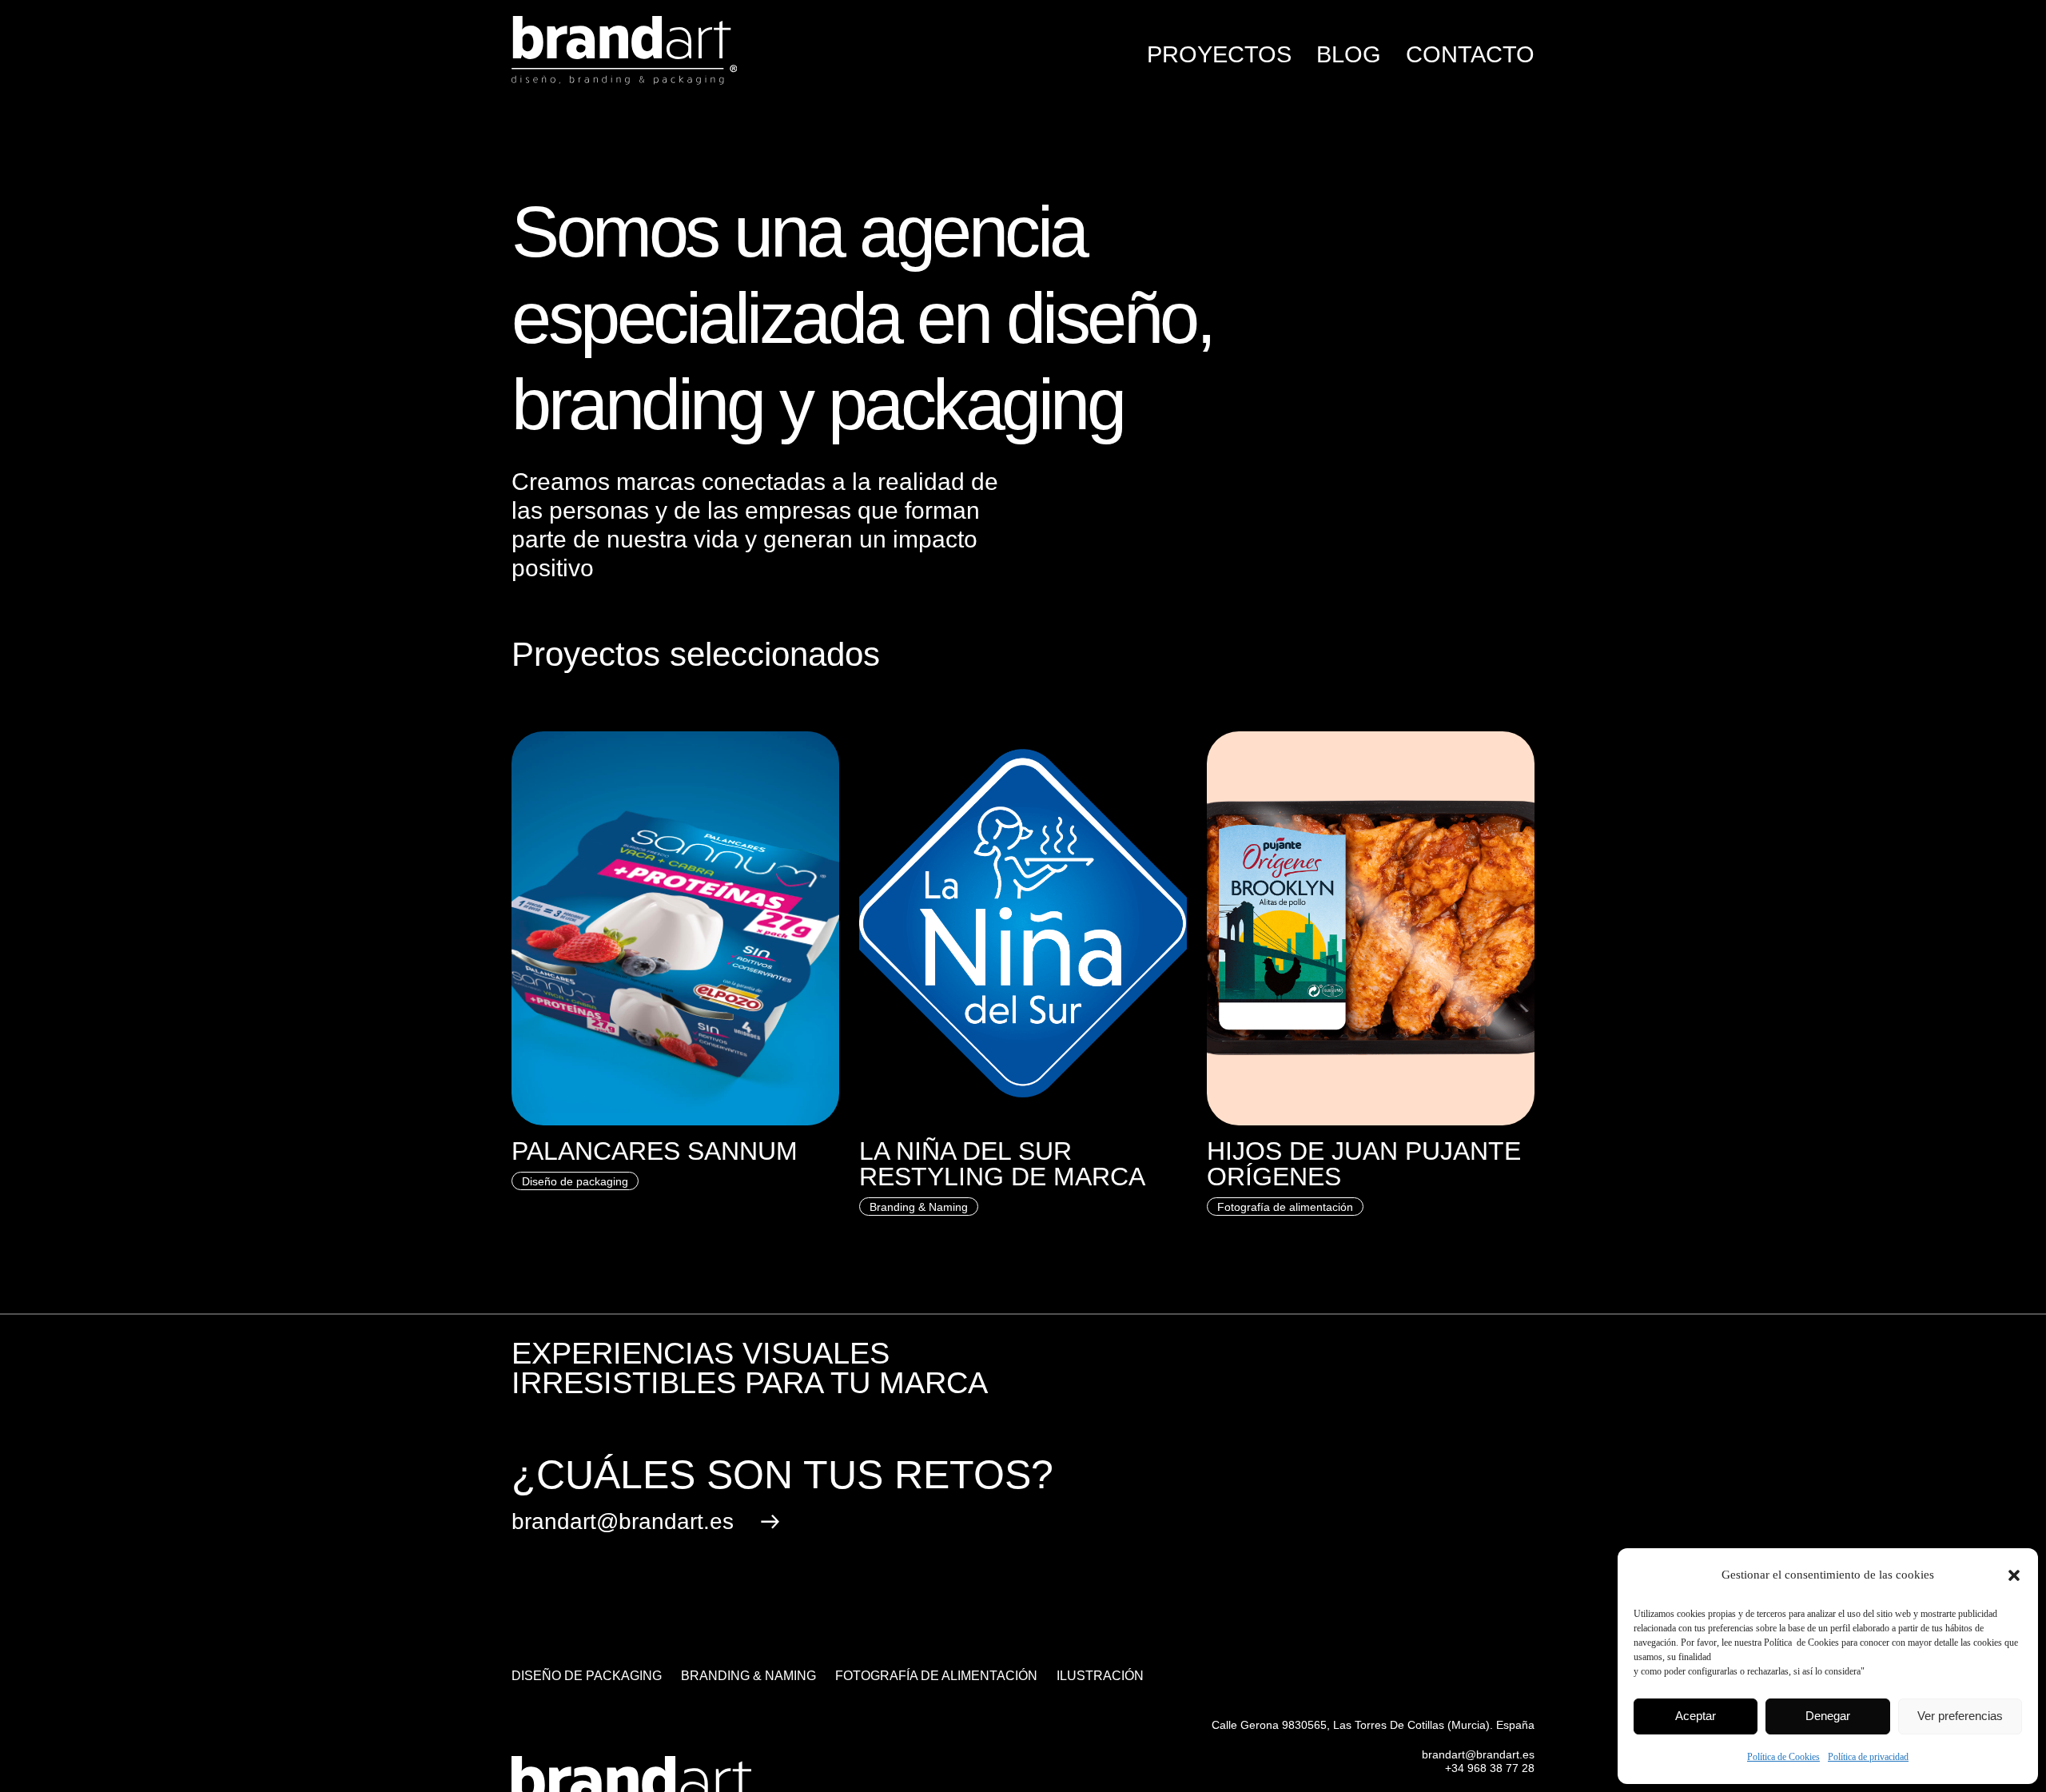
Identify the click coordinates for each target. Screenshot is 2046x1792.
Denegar (1828, 1716)
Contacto (1470, 54)
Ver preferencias (1960, 1716)
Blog (1349, 54)
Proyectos (1219, 54)
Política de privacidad (1868, 1757)
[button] (2014, 1575)
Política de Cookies (1783, 1757)
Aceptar (1696, 1716)
